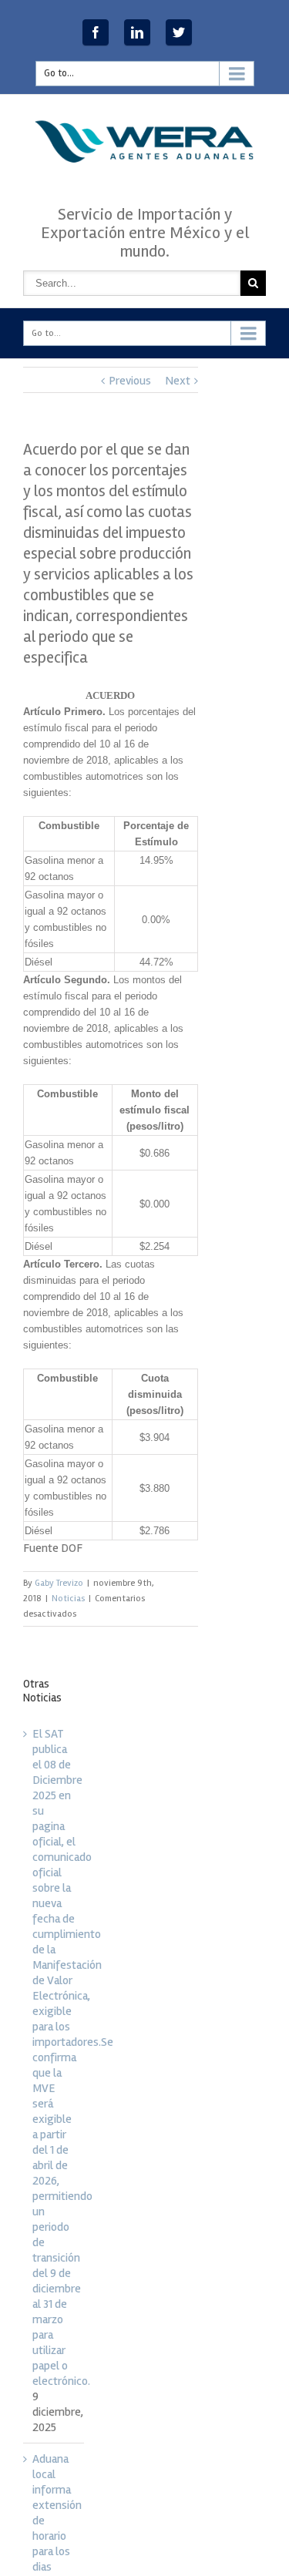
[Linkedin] (137, 32)
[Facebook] (96, 32)
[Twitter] (179, 32)
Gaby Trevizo (59, 1583)
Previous (130, 381)
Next (178, 381)
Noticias (68, 1599)
